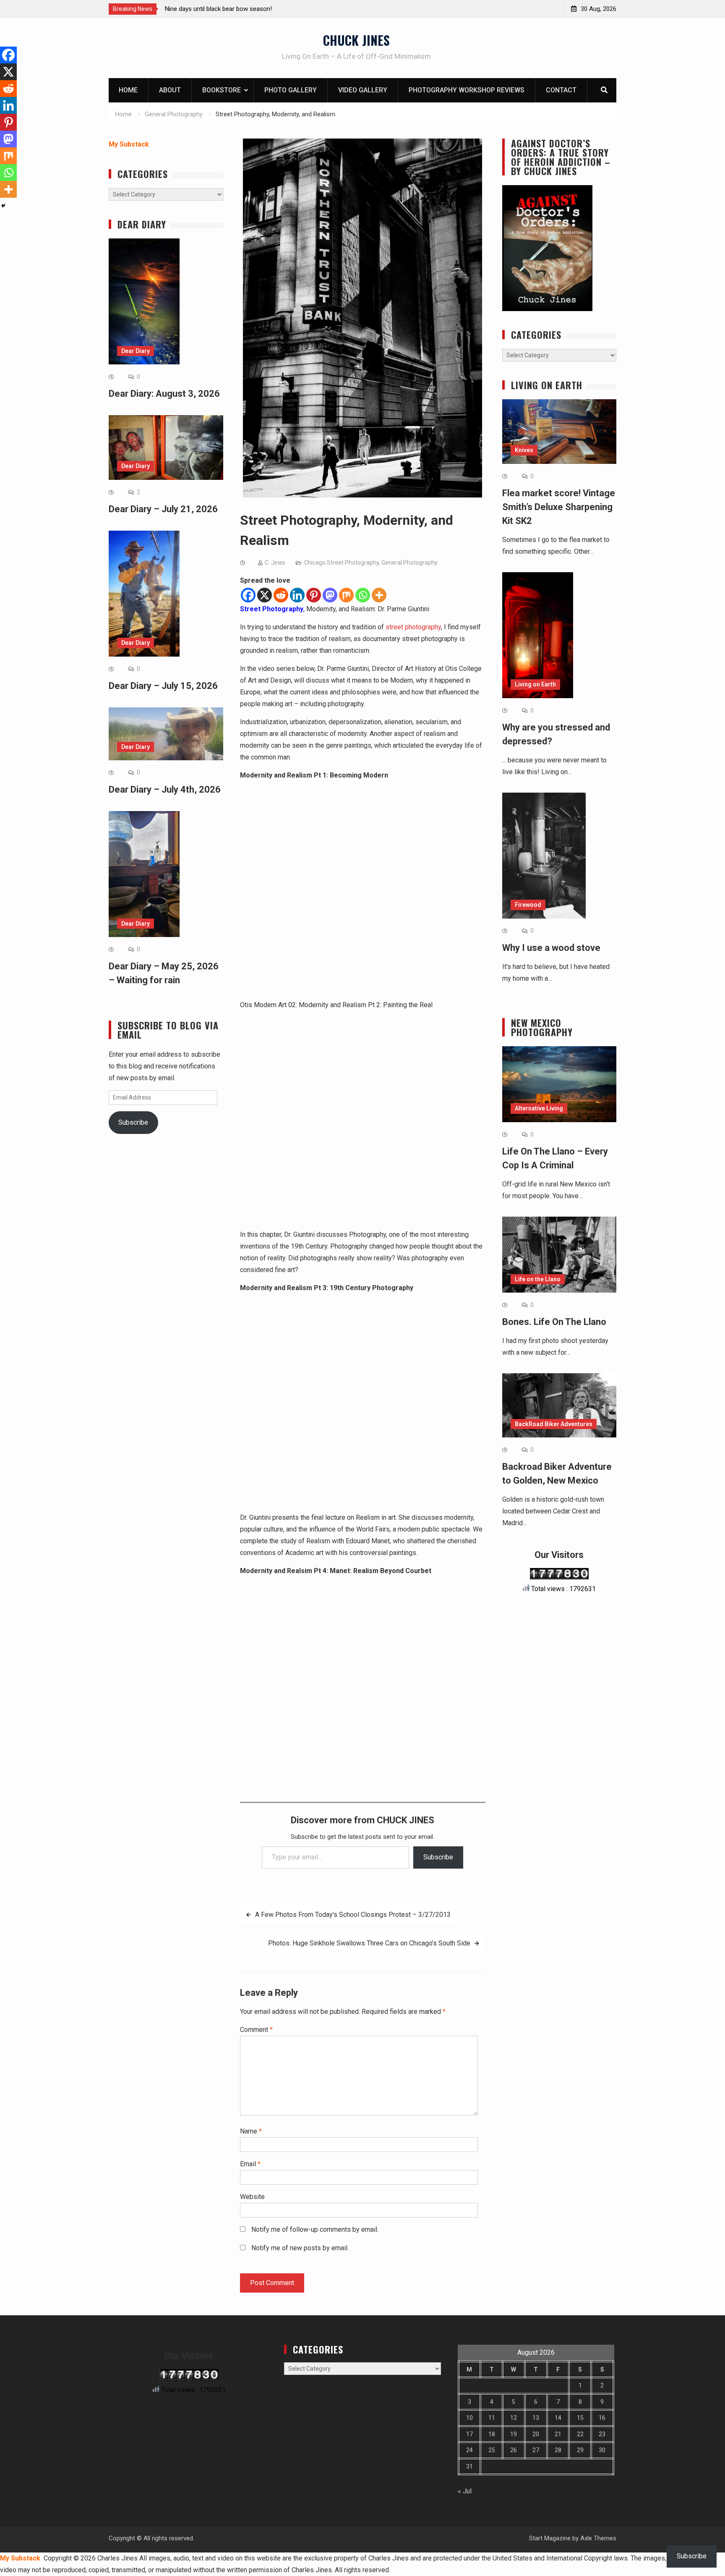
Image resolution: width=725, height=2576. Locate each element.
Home (128, 90)
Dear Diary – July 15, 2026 (163, 686)
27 (536, 2450)
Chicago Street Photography (342, 563)
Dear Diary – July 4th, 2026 (165, 789)
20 (536, 2434)
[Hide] (3, 206)
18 (492, 2434)
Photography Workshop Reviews (467, 90)
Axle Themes (598, 2538)
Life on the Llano (538, 1279)
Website (252, 2197)
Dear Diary (136, 351)
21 (558, 2434)
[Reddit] (281, 595)
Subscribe (438, 1857)
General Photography (409, 563)
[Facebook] (248, 595)
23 (602, 2434)
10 (469, 2418)
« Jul (465, 2491)
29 (580, 2450)
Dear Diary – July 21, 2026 (163, 509)
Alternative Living (539, 1108)
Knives (524, 450)
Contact (561, 90)
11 (492, 2418)
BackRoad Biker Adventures (554, 1424)
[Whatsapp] (363, 595)
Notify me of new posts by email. (300, 2248)
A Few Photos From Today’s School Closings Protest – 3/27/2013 (353, 1915)
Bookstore (222, 90)
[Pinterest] (314, 595)
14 (558, 2418)
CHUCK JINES (356, 40)
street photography (413, 627)
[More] (379, 595)
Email (250, 2164)
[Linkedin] (297, 595)
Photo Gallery (291, 90)
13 (536, 2418)
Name (251, 2131)
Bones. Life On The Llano (554, 1322)
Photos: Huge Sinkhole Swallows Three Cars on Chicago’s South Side (369, 1943)
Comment (256, 2030)
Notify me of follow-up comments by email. (315, 2229)
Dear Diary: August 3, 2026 (164, 394)
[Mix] (346, 595)
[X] (265, 595)
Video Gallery (363, 90)
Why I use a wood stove (551, 948)
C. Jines (275, 563)
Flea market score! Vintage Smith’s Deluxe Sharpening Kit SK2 (559, 507)
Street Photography (272, 609)
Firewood (528, 905)
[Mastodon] (330, 595)
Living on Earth (535, 684)
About (170, 90)
